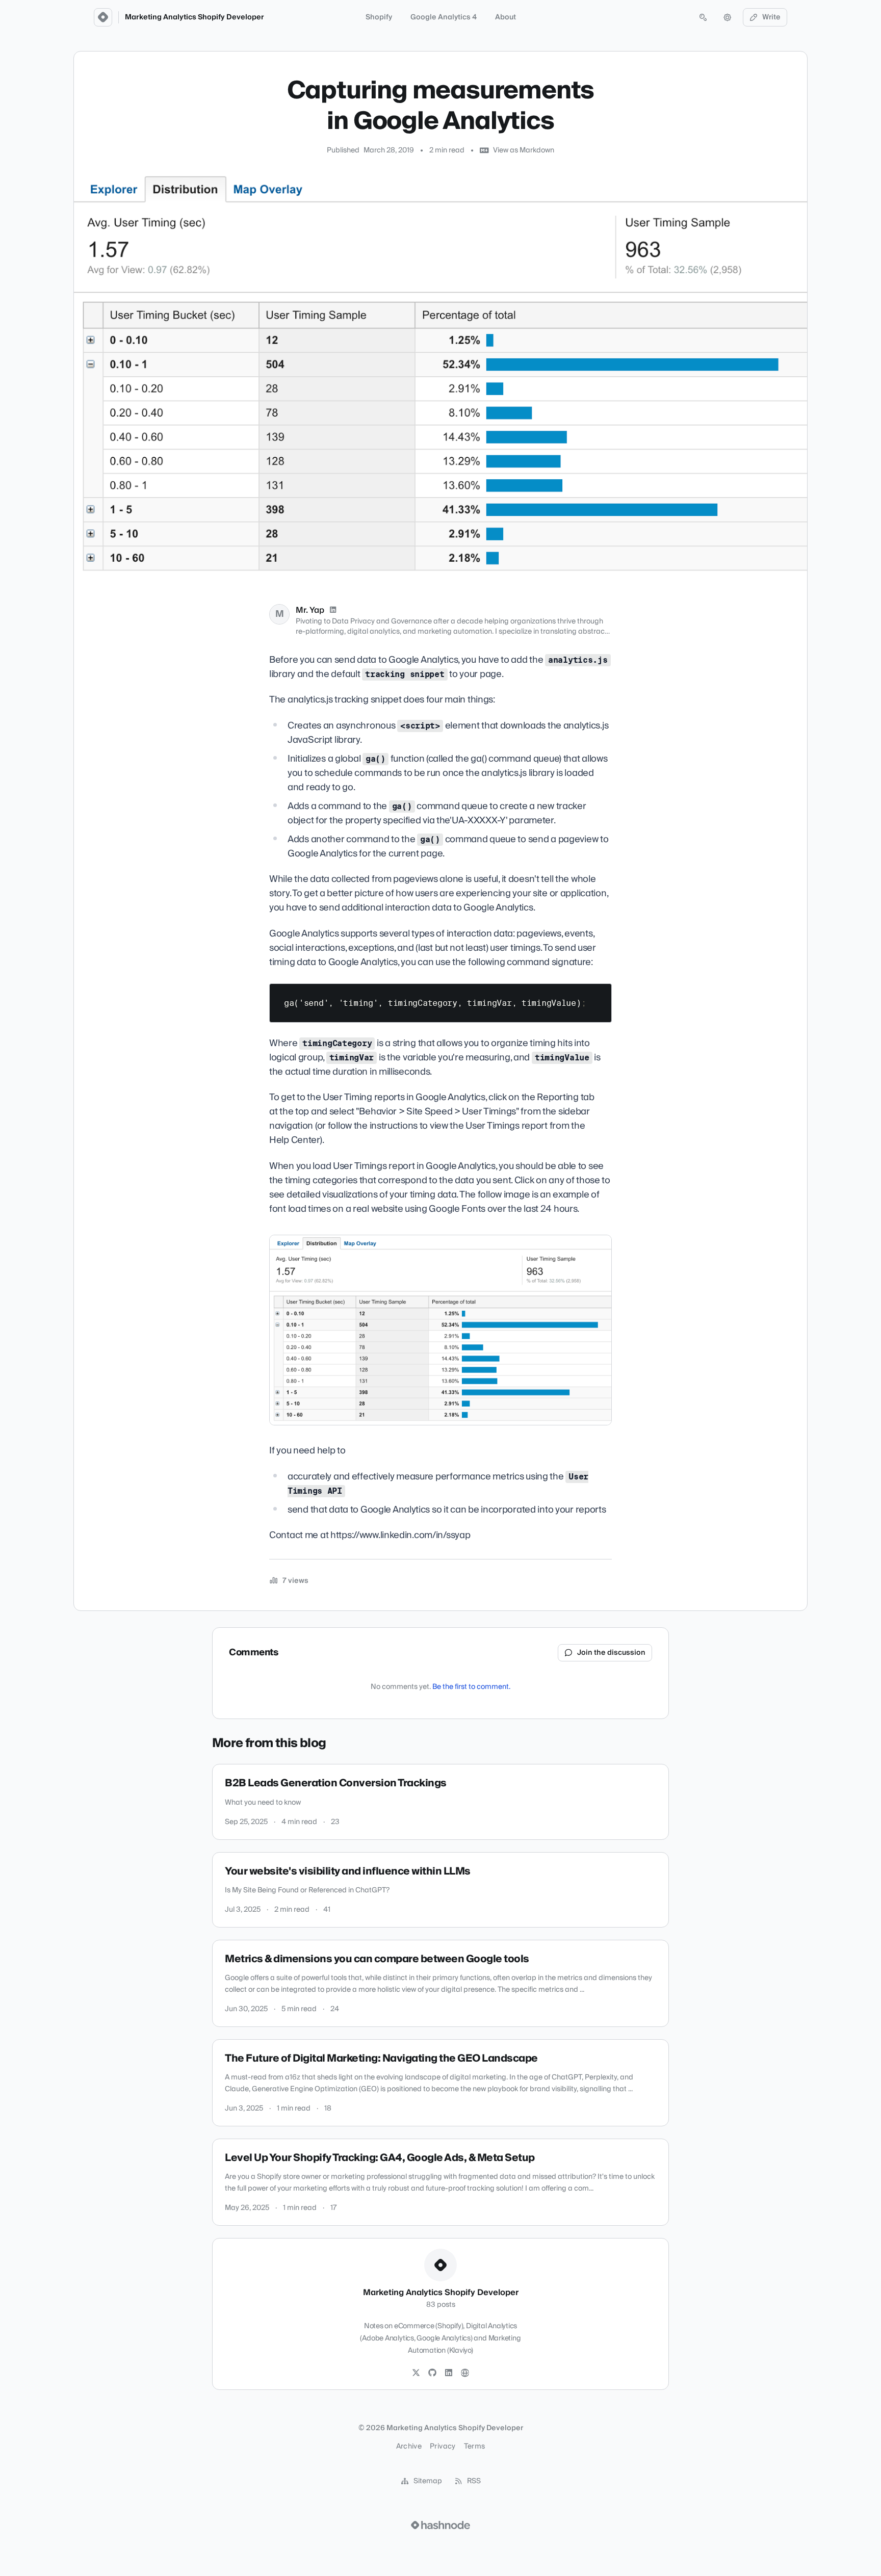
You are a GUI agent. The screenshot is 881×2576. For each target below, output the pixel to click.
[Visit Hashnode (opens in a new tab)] (440, 2525)
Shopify (379, 17)
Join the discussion (611, 1653)
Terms (475, 2447)
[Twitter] (416, 2373)
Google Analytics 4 (444, 17)
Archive (409, 2447)
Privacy (443, 2447)
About (506, 17)
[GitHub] (432, 2373)
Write (771, 17)
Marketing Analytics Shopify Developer (195, 17)
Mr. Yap (310, 610)
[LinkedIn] (333, 610)
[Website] (465, 2373)
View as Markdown (524, 150)
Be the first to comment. (471, 1687)
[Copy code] (599, 995)
